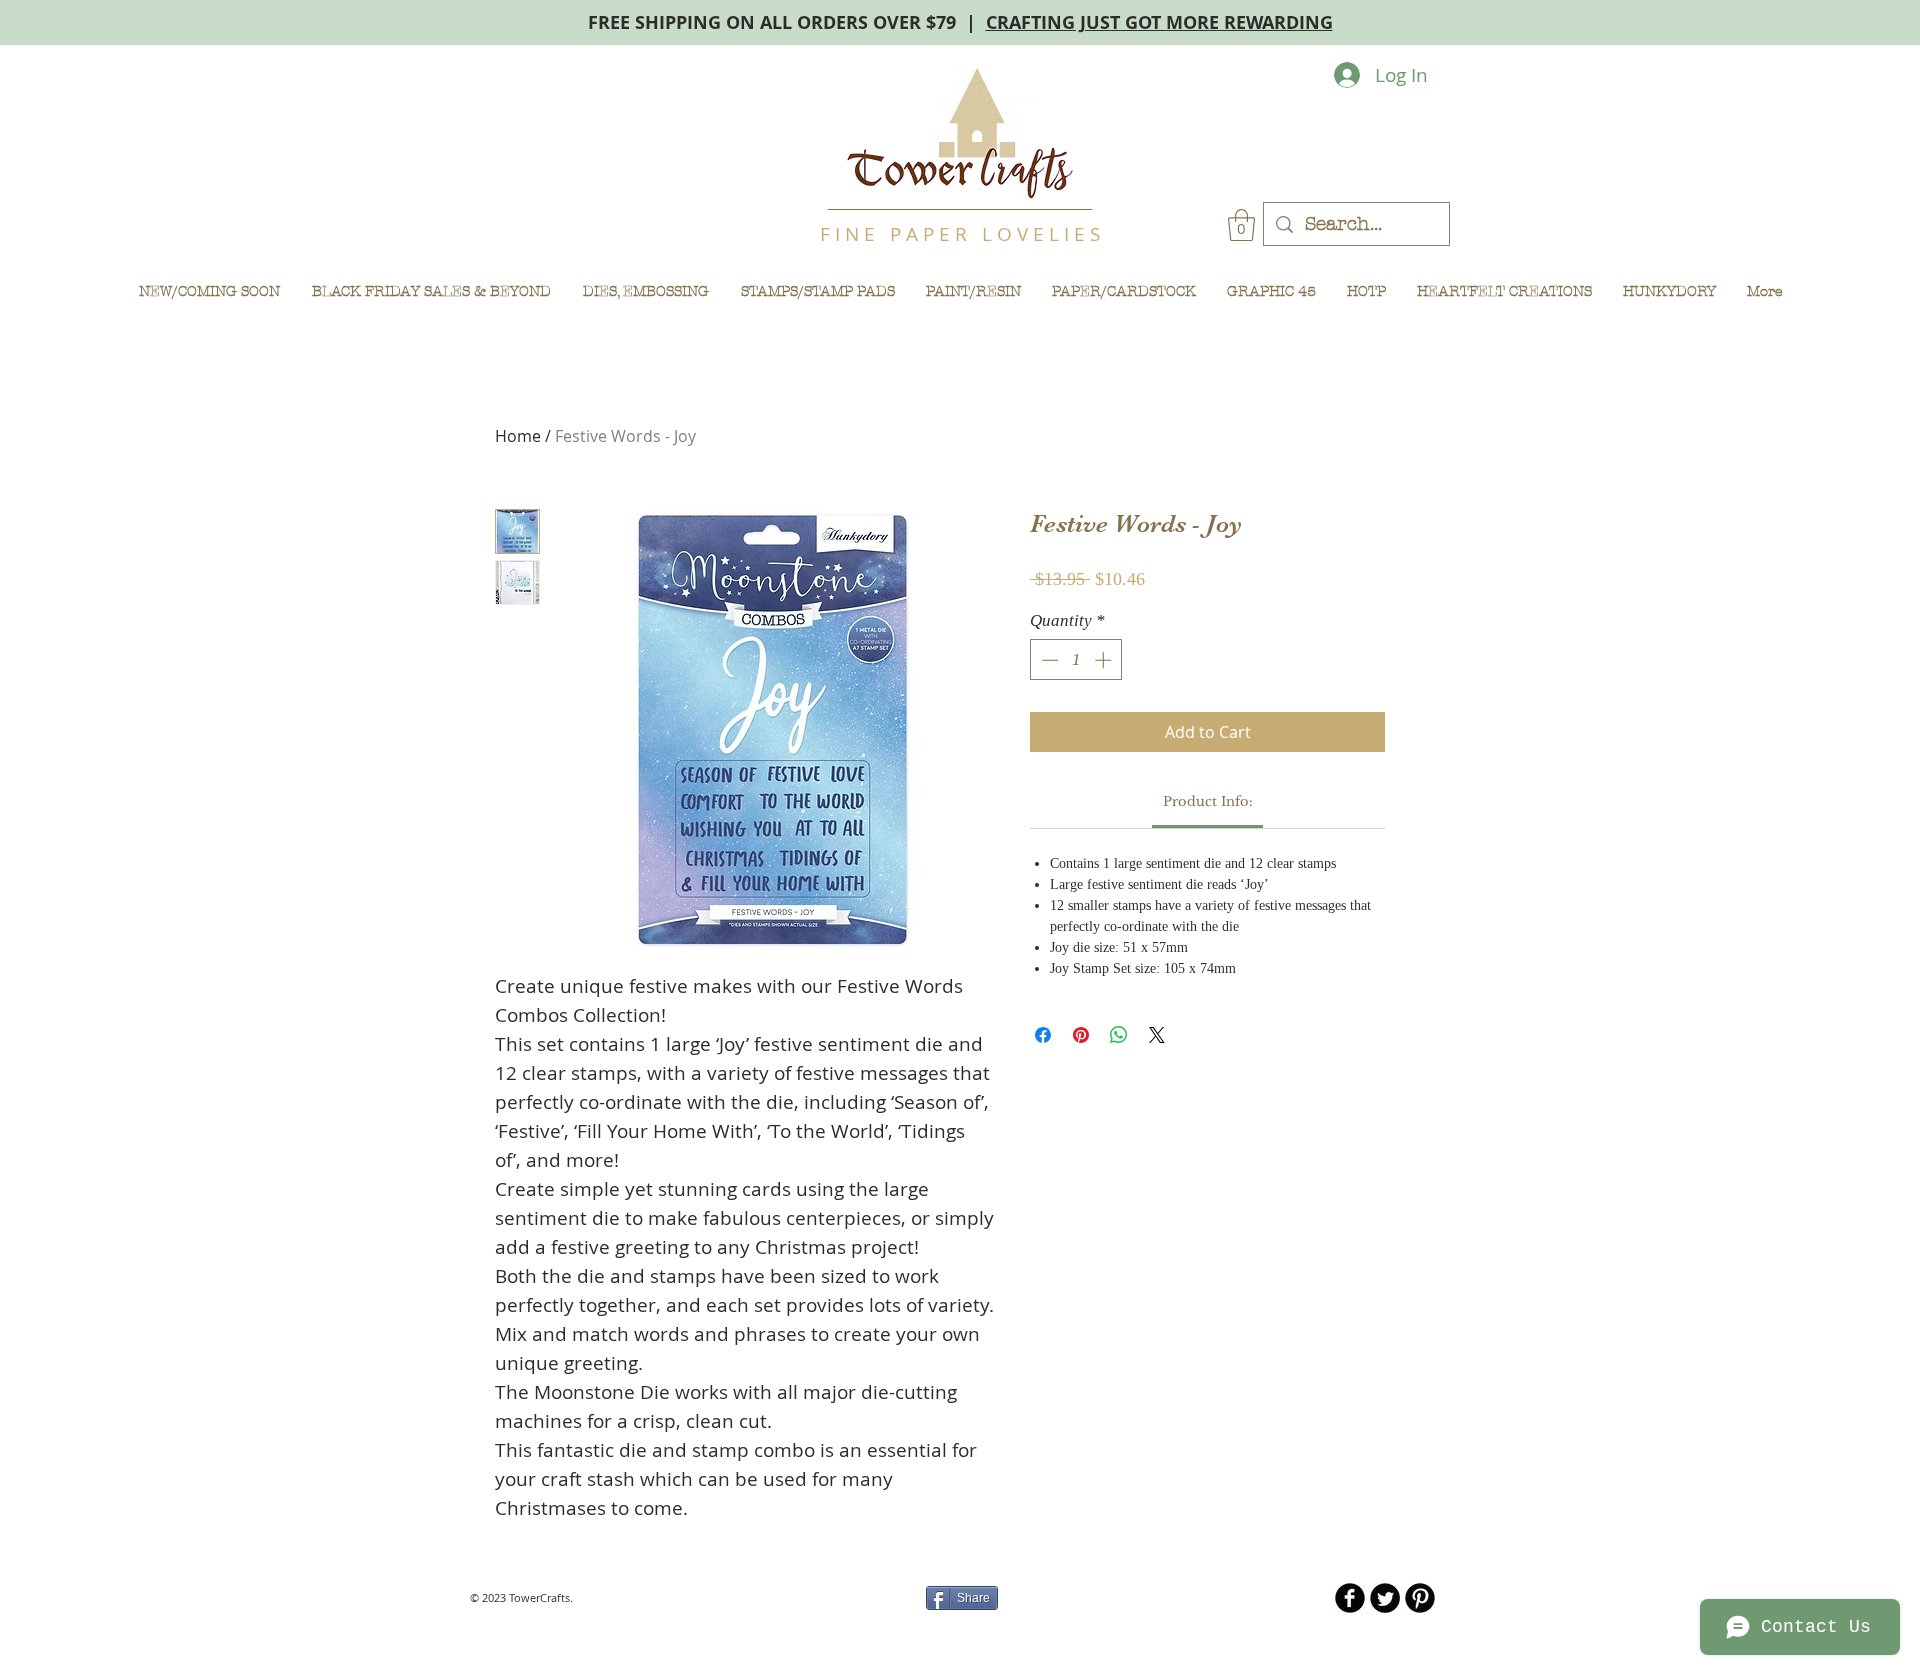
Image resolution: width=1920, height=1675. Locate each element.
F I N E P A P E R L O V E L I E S (960, 234)
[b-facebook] (1350, 1598)
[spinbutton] (1076, 660)
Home (518, 436)
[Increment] (1105, 660)
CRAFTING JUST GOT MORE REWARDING (1159, 22)
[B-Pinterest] (1420, 1598)
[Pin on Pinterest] (1081, 1035)
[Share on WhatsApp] (1119, 1035)
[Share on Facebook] (1043, 1035)
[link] (1208, 801)
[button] (1241, 225)
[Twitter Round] (1385, 1598)
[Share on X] (1157, 1035)
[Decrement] (1048, 660)
